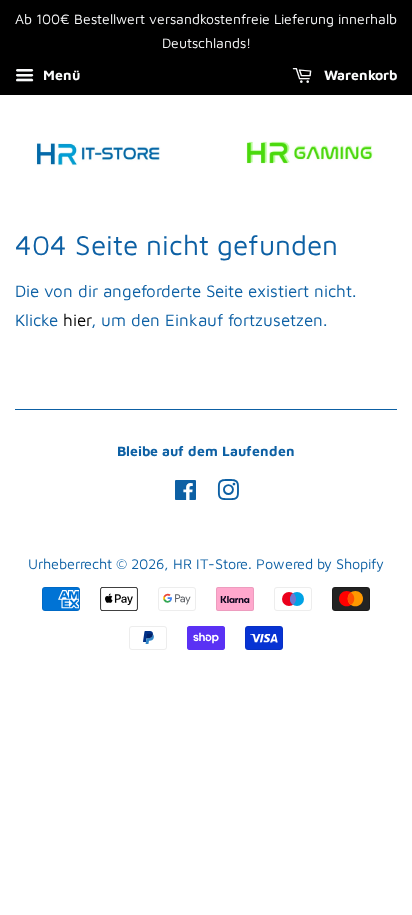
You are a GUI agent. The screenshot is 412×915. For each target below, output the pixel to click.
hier (77, 320)
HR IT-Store (210, 563)
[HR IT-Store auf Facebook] (185, 493)
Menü (59, 74)
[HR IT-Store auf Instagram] (228, 493)
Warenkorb (358, 74)
